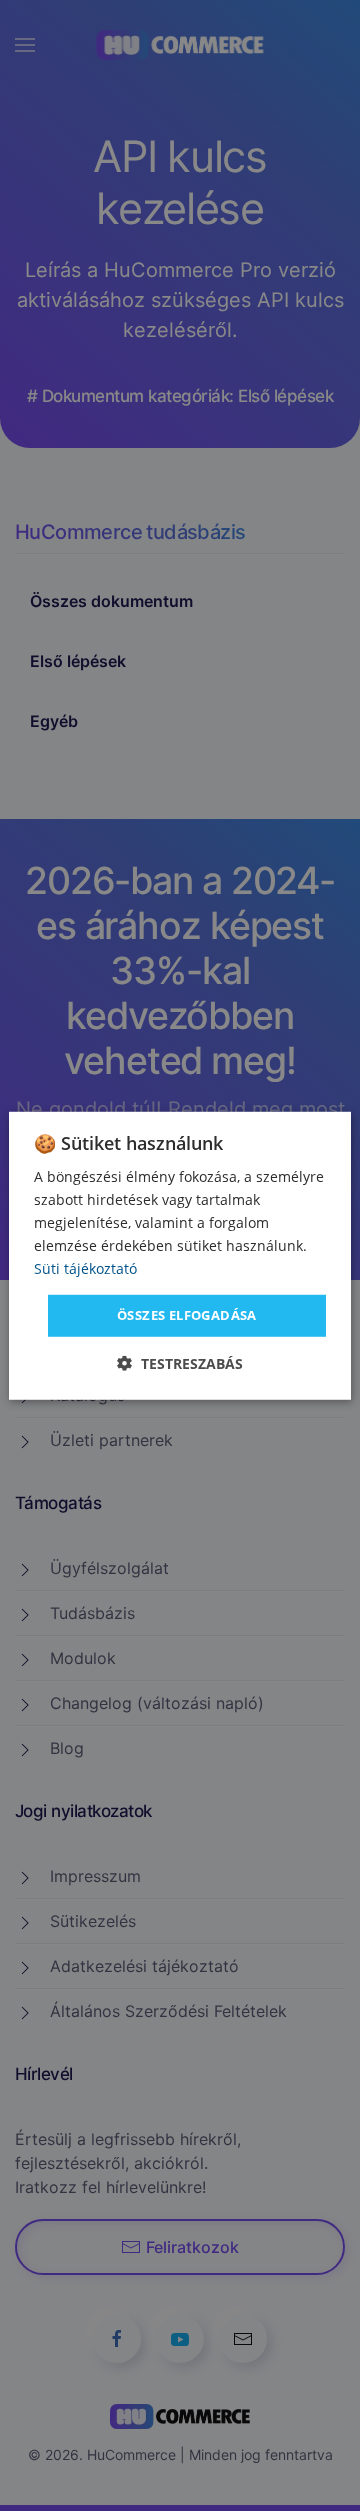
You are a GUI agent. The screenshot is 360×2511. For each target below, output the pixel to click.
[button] (180, 1363)
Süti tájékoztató (85, 1268)
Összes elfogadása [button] (187, 1315)
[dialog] (180, 1255)
